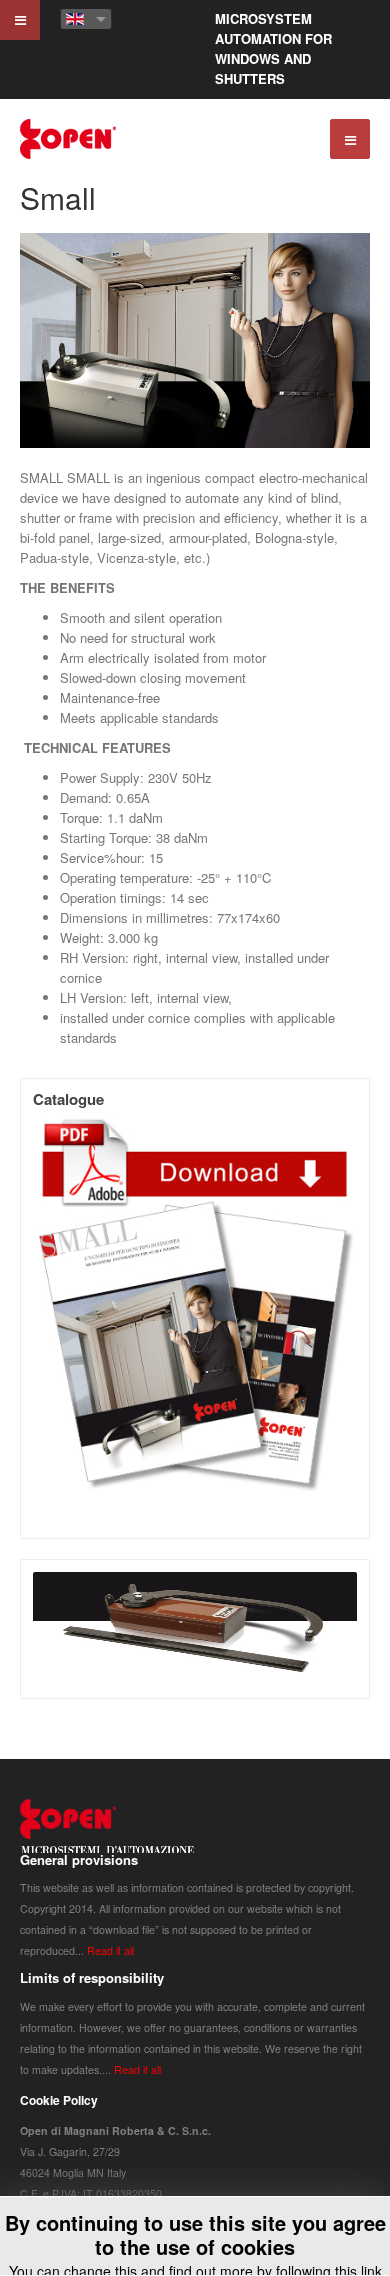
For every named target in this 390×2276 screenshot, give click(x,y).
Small (58, 197)
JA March (108, 1833)
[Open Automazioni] (69, 139)
